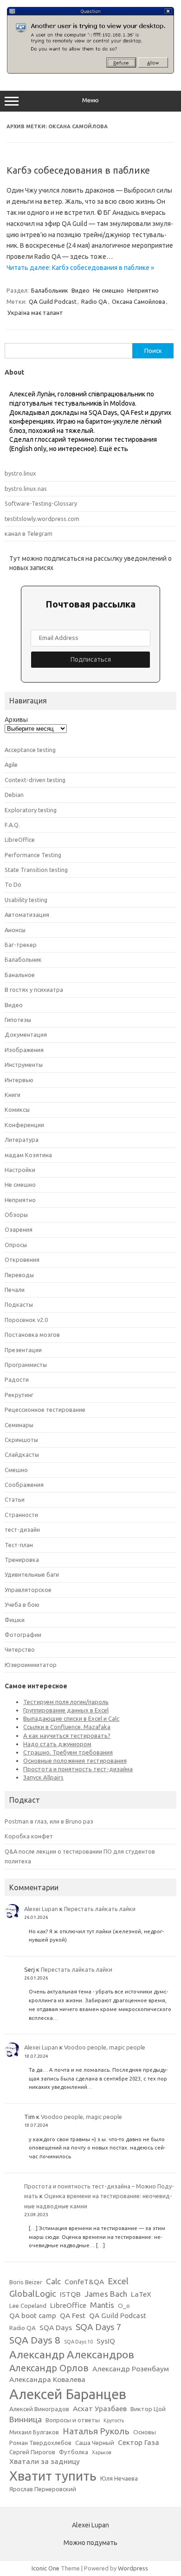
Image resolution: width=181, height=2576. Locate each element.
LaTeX (141, 2294)
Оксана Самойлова (139, 301)
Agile (11, 765)
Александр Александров (72, 2354)
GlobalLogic (33, 2294)
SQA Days (56, 2328)
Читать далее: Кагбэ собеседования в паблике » (80, 268)
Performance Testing (33, 855)
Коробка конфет (29, 1836)
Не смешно (108, 290)
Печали (15, 1290)
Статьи (15, 1499)
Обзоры (16, 1215)
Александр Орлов (49, 2368)
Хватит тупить (53, 2476)
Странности (21, 1515)
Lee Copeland (28, 2306)
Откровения (22, 1260)
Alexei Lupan (41, 1909)
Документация (26, 1034)
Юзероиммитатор (31, 1665)
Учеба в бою (22, 1605)
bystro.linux (20, 473)
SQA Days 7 (99, 2327)
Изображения (24, 1050)
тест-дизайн (22, 1529)
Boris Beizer (26, 2282)
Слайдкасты (22, 1454)
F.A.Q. (12, 825)
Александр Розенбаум (131, 2369)
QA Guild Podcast (53, 301)
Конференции (24, 1125)
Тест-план (19, 1545)
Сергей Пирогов (32, 2452)
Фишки (15, 1620)
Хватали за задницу (45, 2461)
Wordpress (133, 2568)
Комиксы (17, 1109)
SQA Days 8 (35, 2340)
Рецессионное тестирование (45, 1410)
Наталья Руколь (96, 2431)
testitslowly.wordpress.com (42, 519)
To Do (13, 884)
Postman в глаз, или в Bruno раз (49, 1821)
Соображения (24, 1485)
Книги (13, 1095)
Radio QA (94, 301)
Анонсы (15, 930)
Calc (53, 2281)
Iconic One (45, 2568)
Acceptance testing (30, 750)
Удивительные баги (32, 1574)
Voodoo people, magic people (105, 2047)
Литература (22, 1140)
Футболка (74, 2452)
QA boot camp (33, 2316)
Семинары (19, 1425)
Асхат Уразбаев (100, 2409)
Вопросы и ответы (73, 2420)
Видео (81, 290)
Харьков (102, 2452)
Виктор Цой (148, 2409)
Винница (26, 2419)
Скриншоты (21, 1440)
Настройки (20, 1170)
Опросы (16, 1245)
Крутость (114, 2420)
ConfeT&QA (84, 2282)
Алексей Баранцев (68, 2394)
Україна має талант (35, 313)
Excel (118, 2281)
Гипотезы (18, 1020)
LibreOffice (20, 840)
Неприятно (143, 290)
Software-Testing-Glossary (41, 503)
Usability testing (26, 900)
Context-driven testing (35, 780)
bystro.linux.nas (26, 489)
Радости (17, 1379)
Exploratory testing (31, 810)
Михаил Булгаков (34, 2432)
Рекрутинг (19, 1395)
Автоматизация (27, 915)
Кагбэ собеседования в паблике (78, 170)
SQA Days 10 (78, 2342)
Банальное (20, 975)
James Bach (106, 2294)
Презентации (23, 1350)
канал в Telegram (29, 533)
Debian (14, 795)
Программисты (26, 1365)
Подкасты (19, 1304)
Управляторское (28, 1590)
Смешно (16, 1470)
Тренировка (22, 1560)
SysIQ (106, 2341)
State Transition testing (36, 870)
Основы (145, 2432)
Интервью (19, 1080)
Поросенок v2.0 (26, 1320)
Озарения (19, 1229)
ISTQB (70, 2294)
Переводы (19, 1275)
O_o (124, 2306)
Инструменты (24, 1065)
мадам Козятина (28, 1155)
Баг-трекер (21, 945)
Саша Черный (95, 2443)
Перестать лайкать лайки (100, 1909)
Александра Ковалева (47, 2379)
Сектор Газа (139, 2442)
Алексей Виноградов (39, 2409)
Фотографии (23, 1635)
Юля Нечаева (119, 2479)
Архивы (16, 720)
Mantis (102, 2305)
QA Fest (73, 2316)
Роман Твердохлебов (40, 2443)
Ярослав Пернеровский (43, 2489)
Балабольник (50, 290)
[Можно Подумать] (90, 71)
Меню (90, 100)
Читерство (20, 1649)
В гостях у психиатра (34, 990)
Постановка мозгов (32, 1335)
